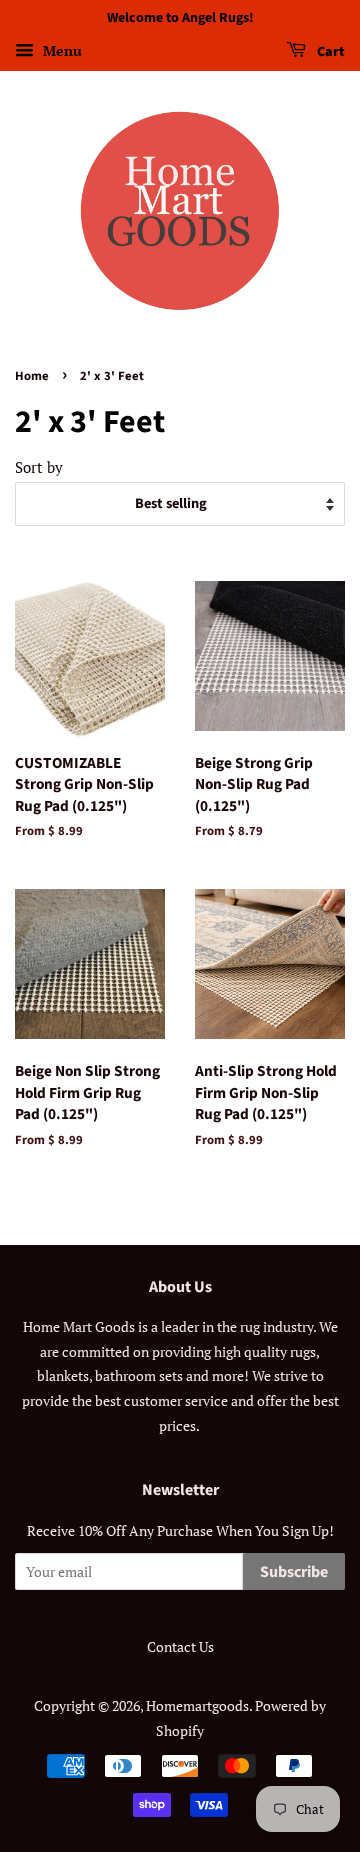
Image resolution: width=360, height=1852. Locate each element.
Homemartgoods (197, 1705)
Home (32, 376)
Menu (60, 50)
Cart (329, 52)
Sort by (39, 467)
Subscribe (294, 1572)
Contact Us (180, 1646)
